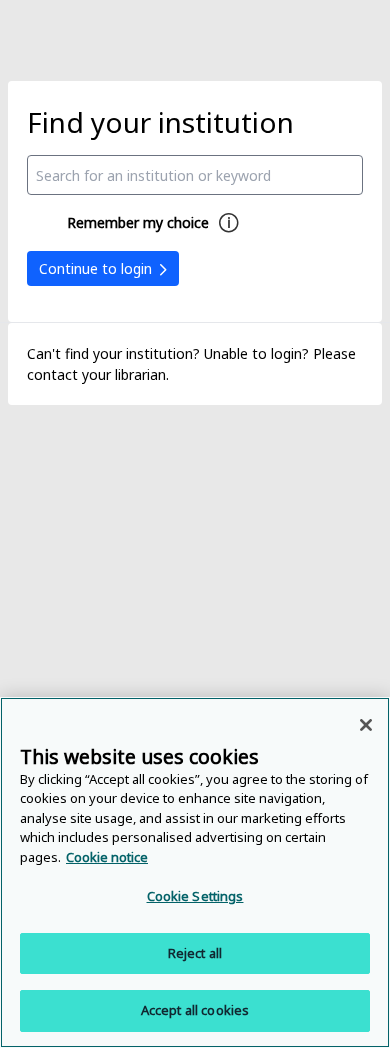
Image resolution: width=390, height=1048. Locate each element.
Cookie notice (107, 857)
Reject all (195, 953)
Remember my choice (138, 222)
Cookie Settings (195, 896)
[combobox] (195, 175)
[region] (195, 872)
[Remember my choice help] (229, 223)
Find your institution (160, 122)
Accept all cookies (195, 1010)
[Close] (366, 725)
